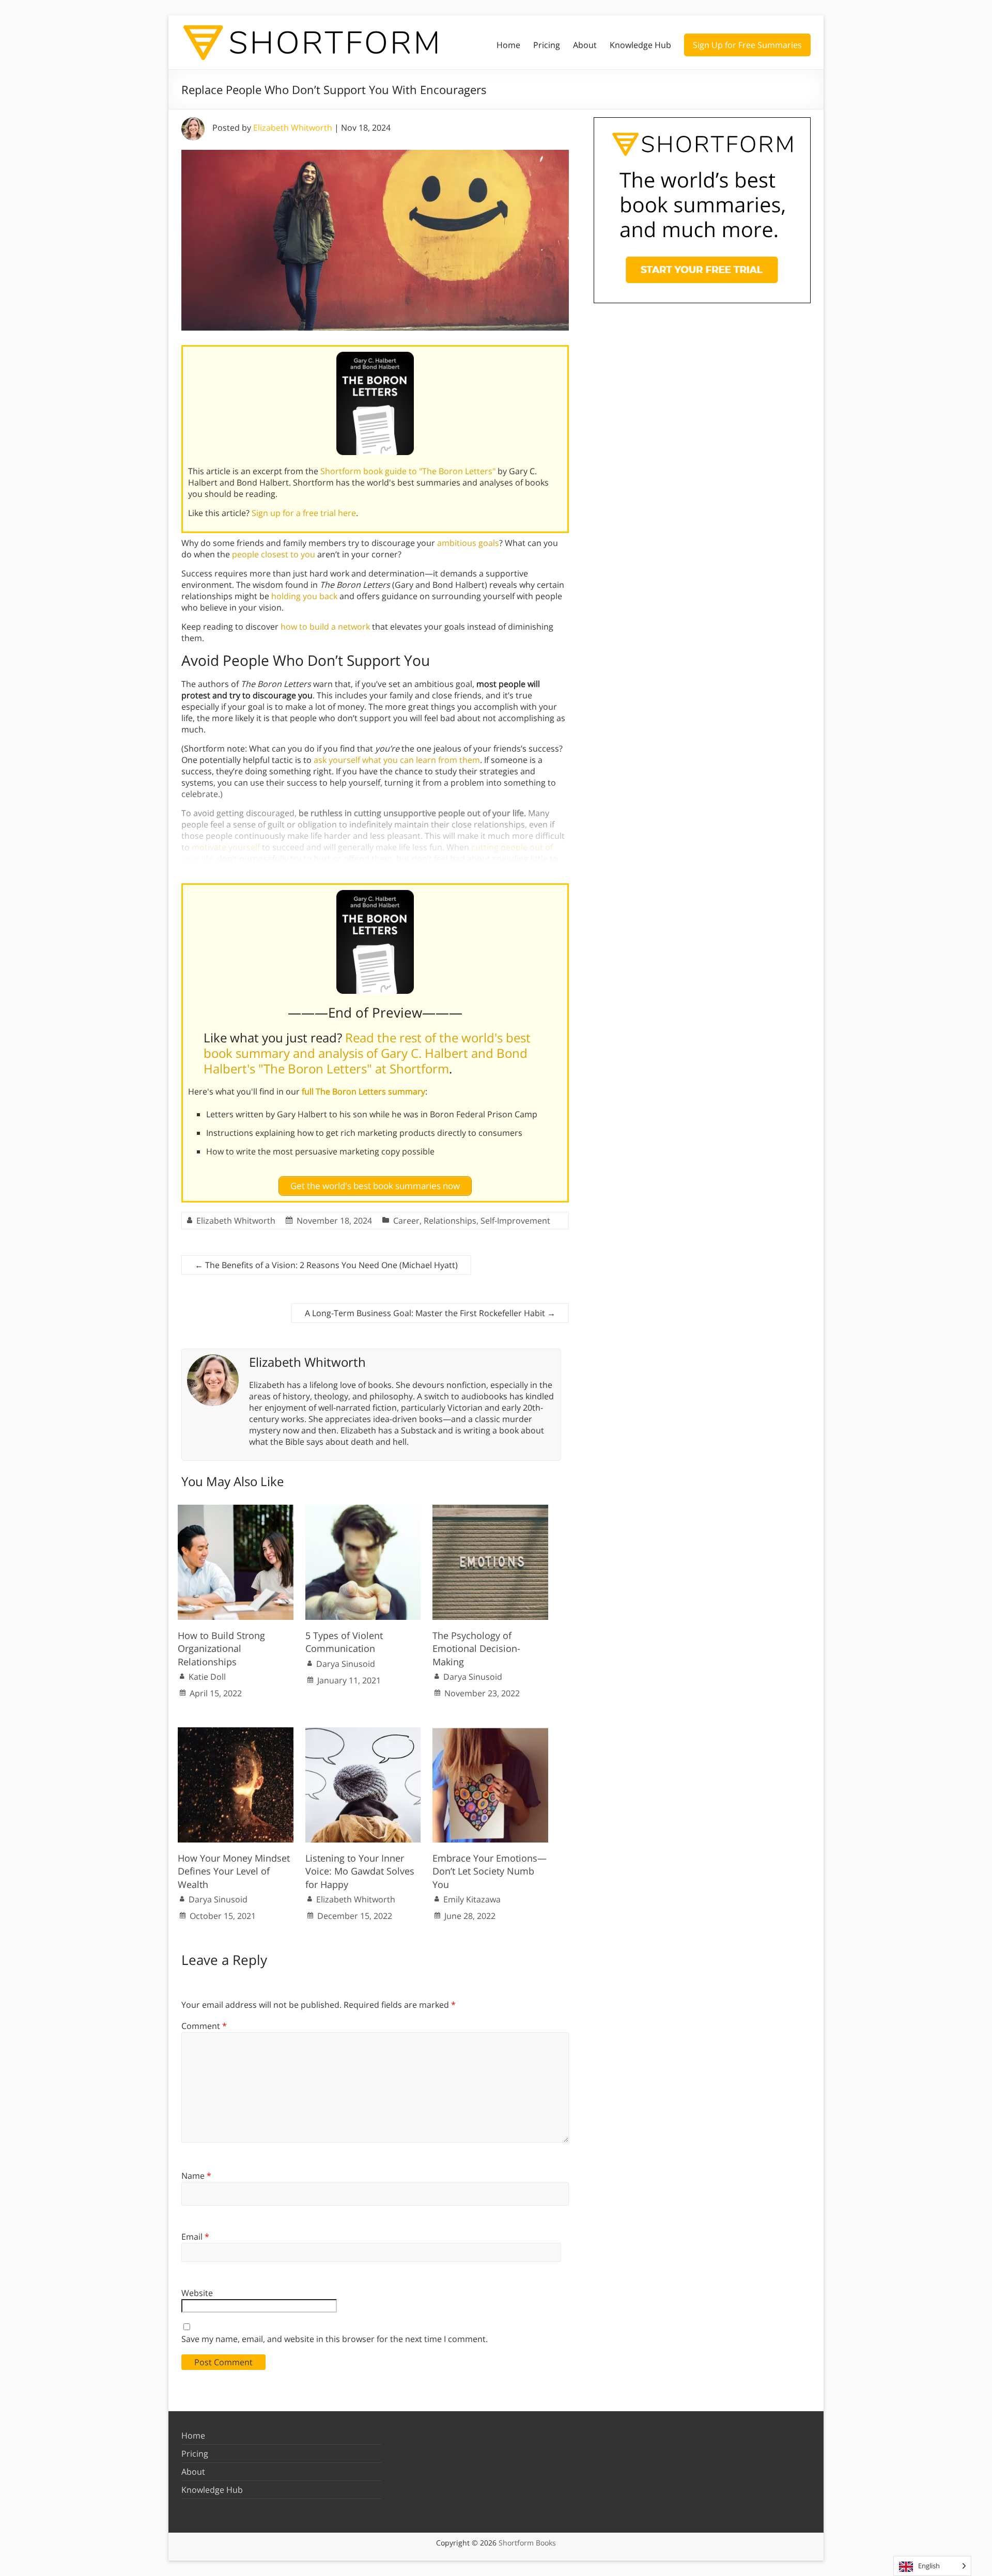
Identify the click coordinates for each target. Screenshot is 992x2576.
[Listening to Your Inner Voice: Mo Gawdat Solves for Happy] (363, 1732)
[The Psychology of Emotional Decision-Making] (490, 1510)
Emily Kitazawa (472, 1899)
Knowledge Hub (640, 45)
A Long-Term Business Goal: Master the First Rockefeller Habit (430, 1313)
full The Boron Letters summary (363, 1091)
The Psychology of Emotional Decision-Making (476, 1648)
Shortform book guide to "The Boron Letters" (408, 471)
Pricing (547, 45)
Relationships (450, 1221)
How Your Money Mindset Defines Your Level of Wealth (234, 1871)
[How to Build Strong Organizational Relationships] (236, 1510)
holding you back (304, 596)
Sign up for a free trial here (304, 513)
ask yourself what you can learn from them (397, 760)
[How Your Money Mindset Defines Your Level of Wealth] (236, 1732)
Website (197, 2293)
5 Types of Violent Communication (344, 1642)
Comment (204, 2026)
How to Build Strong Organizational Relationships (221, 1648)
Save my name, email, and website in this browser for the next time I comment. (335, 2339)
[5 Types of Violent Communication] (363, 1510)
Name (196, 2176)
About (585, 45)
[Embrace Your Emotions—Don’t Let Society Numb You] (490, 1732)
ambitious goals (468, 543)
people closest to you (274, 554)
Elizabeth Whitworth (293, 128)
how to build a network (325, 627)
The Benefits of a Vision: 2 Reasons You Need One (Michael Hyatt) (326, 1265)
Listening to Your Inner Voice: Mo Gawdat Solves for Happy (360, 1871)
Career (406, 1221)
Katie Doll (207, 1677)
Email (195, 2237)
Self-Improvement (515, 1221)
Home (508, 45)
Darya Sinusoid (346, 1664)
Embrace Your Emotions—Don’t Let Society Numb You (490, 1871)
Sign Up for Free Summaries (747, 45)
